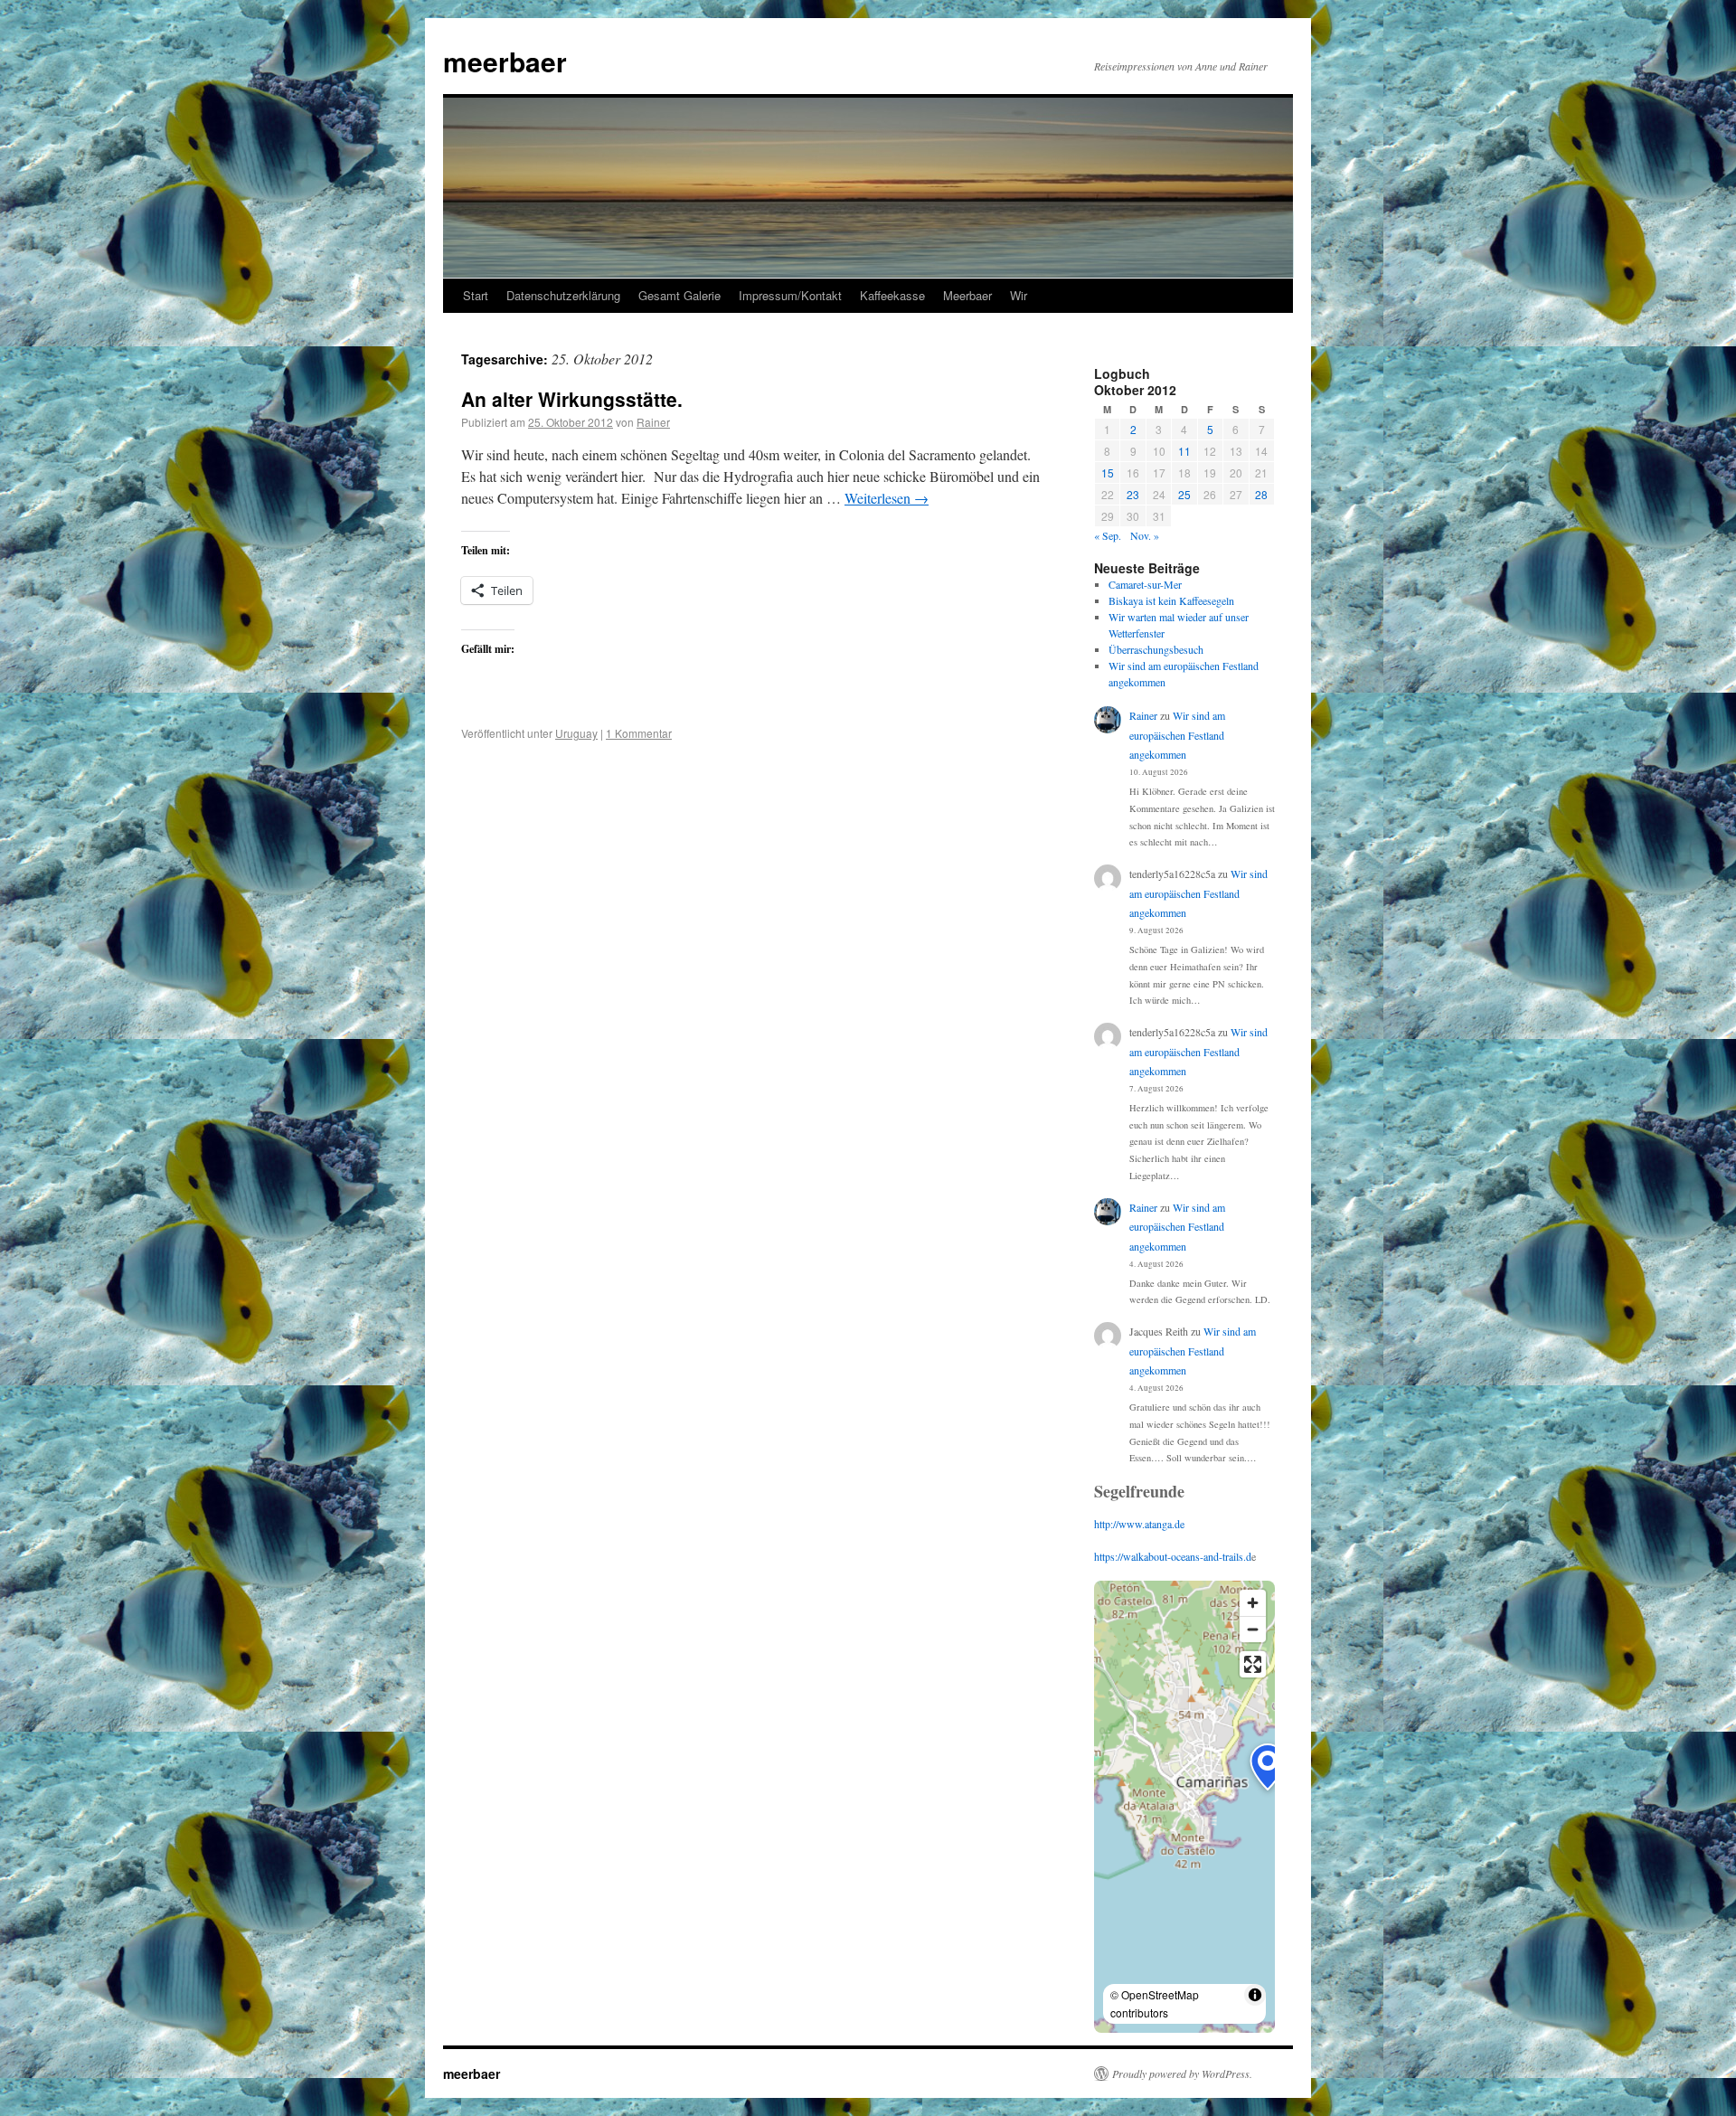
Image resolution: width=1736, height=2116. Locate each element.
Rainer (653, 422)
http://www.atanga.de (1139, 1524)
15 (1108, 472)
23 (1133, 494)
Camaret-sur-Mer (1145, 584)
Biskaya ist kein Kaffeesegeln (1171, 600)
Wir (1019, 295)
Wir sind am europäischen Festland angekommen (1177, 735)
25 (1184, 494)
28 (1261, 494)
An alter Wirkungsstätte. (572, 399)
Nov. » (1145, 535)
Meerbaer (967, 295)
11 (1184, 451)
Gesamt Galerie (679, 295)
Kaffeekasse (892, 295)
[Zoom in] (1253, 1603)
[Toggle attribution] (1255, 1995)
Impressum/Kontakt (790, 295)
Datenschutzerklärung (563, 295)
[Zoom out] (1253, 1629)
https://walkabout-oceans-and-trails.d (1173, 1556)
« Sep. (1108, 535)
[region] (1184, 1807)
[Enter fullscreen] (1253, 1664)
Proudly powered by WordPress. (1182, 2073)
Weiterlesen (887, 498)
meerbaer (505, 61)
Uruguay (576, 733)
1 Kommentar (639, 733)
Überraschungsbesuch (1156, 649)
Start (476, 295)
